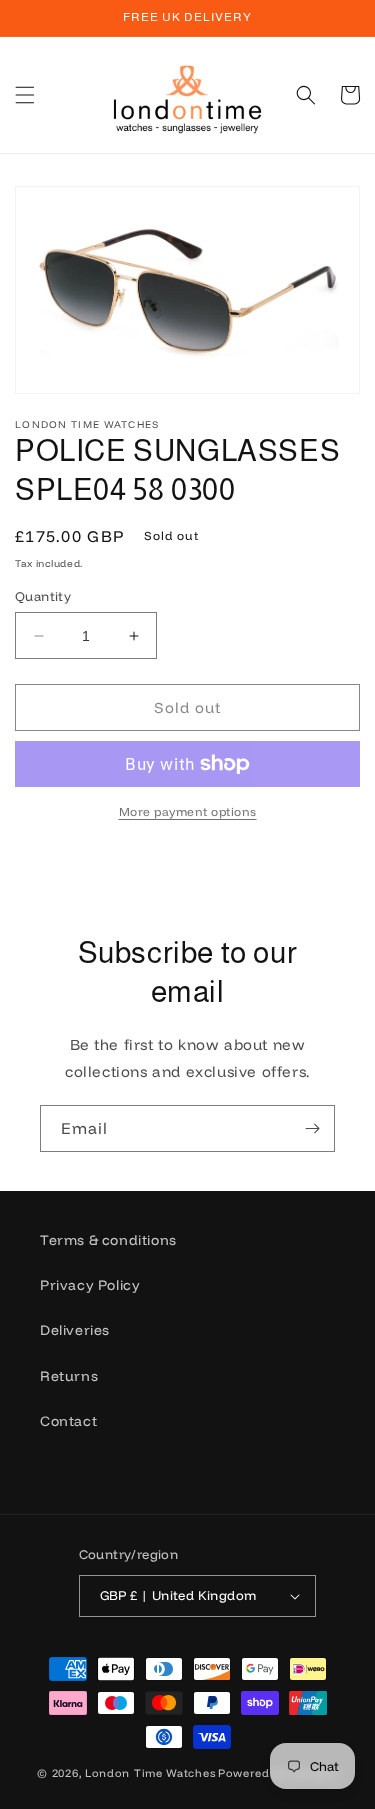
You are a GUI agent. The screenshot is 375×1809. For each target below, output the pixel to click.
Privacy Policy (90, 1285)
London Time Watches (150, 1773)
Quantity (43, 596)
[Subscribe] (312, 1128)
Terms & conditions (108, 1240)
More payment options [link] (188, 811)
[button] (25, 95)
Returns (69, 1376)
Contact (68, 1421)
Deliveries (75, 1330)
